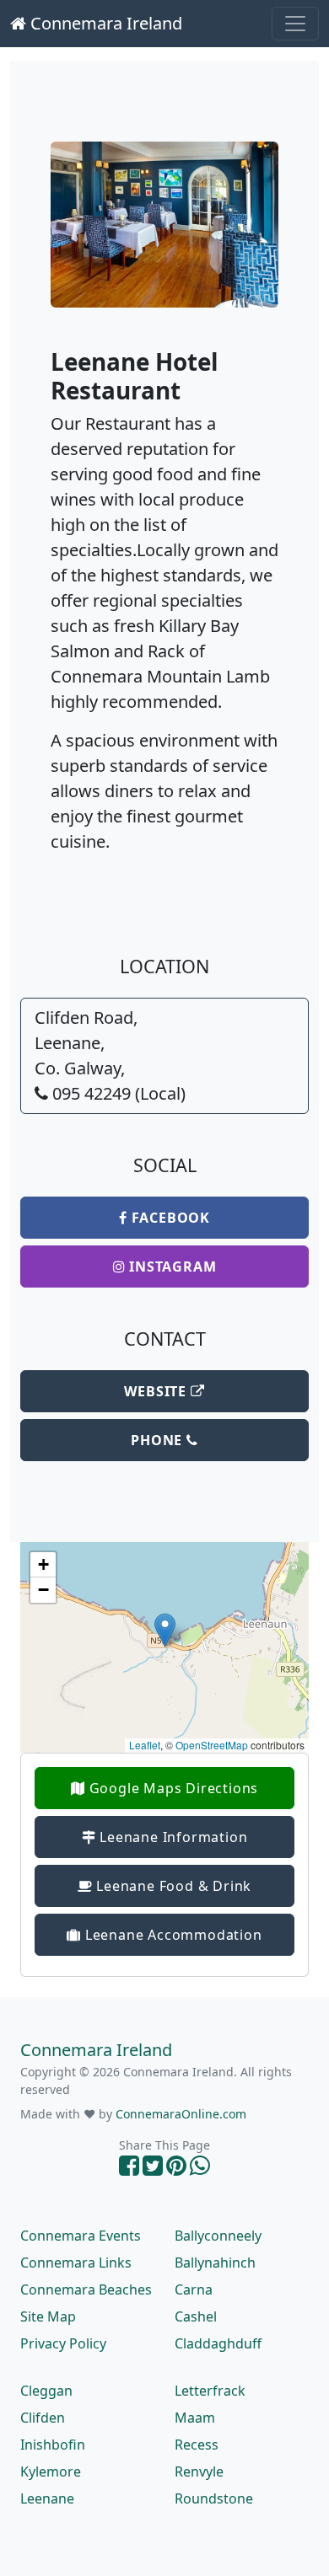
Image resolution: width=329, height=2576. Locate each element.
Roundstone (214, 2498)
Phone (159, 1440)
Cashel (196, 2316)
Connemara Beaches (86, 2289)
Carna (194, 2289)
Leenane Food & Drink (173, 1886)
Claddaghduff (218, 2343)
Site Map (48, 2316)
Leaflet (145, 1745)
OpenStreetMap (212, 1745)
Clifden (43, 2418)
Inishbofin (53, 2445)
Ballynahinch (215, 2263)
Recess (197, 2445)
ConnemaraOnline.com (181, 2114)
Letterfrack (210, 2391)
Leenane (47, 2498)
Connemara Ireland (104, 23)
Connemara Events (81, 2236)
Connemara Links (76, 2263)
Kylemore (51, 2472)
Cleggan (46, 2391)
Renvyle (199, 2472)
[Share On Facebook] (129, 2169)
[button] (165, 1630)
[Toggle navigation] (295, 24)
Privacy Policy (63, 2343)
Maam (195, 2418)
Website (157, 1391)
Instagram (170, 1267)
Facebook (169, 1218)
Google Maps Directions (172, 1788)
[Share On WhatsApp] (200, 2169)
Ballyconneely (218, 2236)
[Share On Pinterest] (176, 2169)
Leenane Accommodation (172, 1935)
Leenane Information (171, 1837)
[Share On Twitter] (153, 2169)
